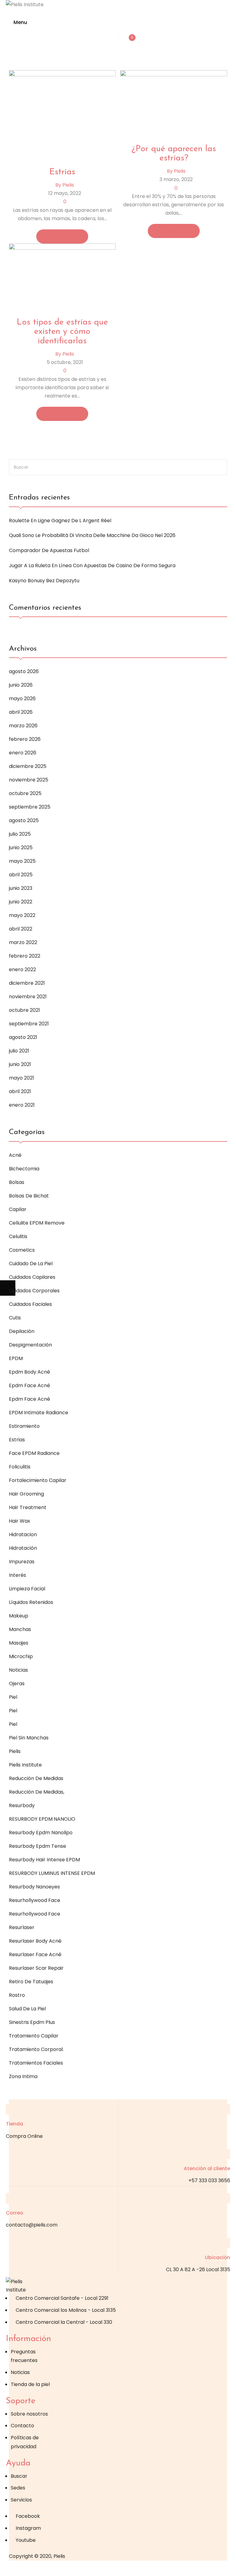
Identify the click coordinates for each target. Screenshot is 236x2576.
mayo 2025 (22, 861)
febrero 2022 (25, 956)
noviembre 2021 (28, 997)
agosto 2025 (24, 820)
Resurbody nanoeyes (34, 1887)
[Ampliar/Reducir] (8, 2568)
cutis (15, 1318)
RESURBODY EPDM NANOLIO (42, 1819)
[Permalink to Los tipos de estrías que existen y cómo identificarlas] (62, 277)
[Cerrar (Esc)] (54, 2568)
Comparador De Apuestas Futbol (49, 550)
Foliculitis (20, 1467)
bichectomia (24, 1169)
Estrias (17, 1440)
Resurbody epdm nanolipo (41, 1833)
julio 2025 (20, 834)
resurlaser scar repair (36, 1968)
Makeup (19, 1616)
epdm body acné (29, 1372)
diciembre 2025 (28, 766)
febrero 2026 (25, 739)
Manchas (20, 1629)
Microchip (21, 1656)
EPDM (16, 1358)
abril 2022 (21, 929)
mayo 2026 (22, 699)
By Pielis (65, 185)
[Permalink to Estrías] (62, 115)
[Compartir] (38, 2568)
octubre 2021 (24, 1010)
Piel (13, 1697)
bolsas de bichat (29, 1196)
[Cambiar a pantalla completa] (23, 2568)
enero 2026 (23, 753)
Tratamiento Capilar (34, 2036)
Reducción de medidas (36, 1778)
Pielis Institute (25, 1765)
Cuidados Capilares (32, 1277)
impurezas (22, 1562)
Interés (18, 1575)
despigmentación (30, 1345)
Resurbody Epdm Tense (37, 1846)
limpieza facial (27, 1589)
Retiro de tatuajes (31, 1982)
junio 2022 (21, 902)
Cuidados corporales (34, 1291)
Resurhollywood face (35, 1900)
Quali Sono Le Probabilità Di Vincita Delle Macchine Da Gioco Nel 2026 (92, 535)
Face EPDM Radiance (34, 1453)
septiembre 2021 (29, 1024)
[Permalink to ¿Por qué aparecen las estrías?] (174, 103)
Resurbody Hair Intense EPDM (44, 1860)
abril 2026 (21, 712)
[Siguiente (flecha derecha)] (8, 1288)
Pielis (15, 1751)
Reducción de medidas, (37, 1792)
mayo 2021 (22, 1078)
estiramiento (24, 1426)
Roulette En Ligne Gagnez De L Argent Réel (60, 521)
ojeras (17, 1684)
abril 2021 (20, 1091)
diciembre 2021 (27, 983)
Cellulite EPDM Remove (37, 1223)
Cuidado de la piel (31, 1264)
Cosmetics (22, 1250)
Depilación (22, 1331)
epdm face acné (29, 1385)
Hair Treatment (28, 1507)
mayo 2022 (22, 915)
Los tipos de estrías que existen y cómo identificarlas (62, 332)
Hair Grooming (26, 1494)
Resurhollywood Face (35, 1914)
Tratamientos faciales (36, 2063)
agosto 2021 (23, 1037)
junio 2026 (21, 685)
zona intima (23, 2076)
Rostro (17, 1995)
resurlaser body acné (35, 1941)
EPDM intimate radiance (39, 1413)
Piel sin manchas (29, 1738)
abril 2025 (21, 875)
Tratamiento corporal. (36, 2049)
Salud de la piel (27, 2009)
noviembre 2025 (29, 780)
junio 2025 (21, 848)
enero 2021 (22, 1105)
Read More (60, 236)
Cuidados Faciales (30, 1304)
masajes (19, 1643)
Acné (15, 1155)
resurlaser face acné (35, 1954)
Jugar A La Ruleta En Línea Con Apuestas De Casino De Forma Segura (92, 565)
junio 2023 (21, 888)
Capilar (18, 1209)
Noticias (18, 1670)
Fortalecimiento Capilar (38, 1480)
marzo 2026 (23, 726)
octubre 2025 (25, 793)
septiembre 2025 (30, 807)
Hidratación (23, 1548)
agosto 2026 (24, 671)
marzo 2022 (23, 942)
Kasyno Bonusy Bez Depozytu (44, 581)
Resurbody (22, 1805)
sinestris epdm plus (32, 2022)
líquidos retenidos (31, 1602)
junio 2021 (20, 1064)
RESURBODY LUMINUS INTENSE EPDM (52, 1873)
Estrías (62, 172)
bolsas (17, 1182)
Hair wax (20, 1521)
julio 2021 (19, 1051)
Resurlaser (22, 1927)
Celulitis (18, 1236)
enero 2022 (22, 969)
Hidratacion (23, 1534)
